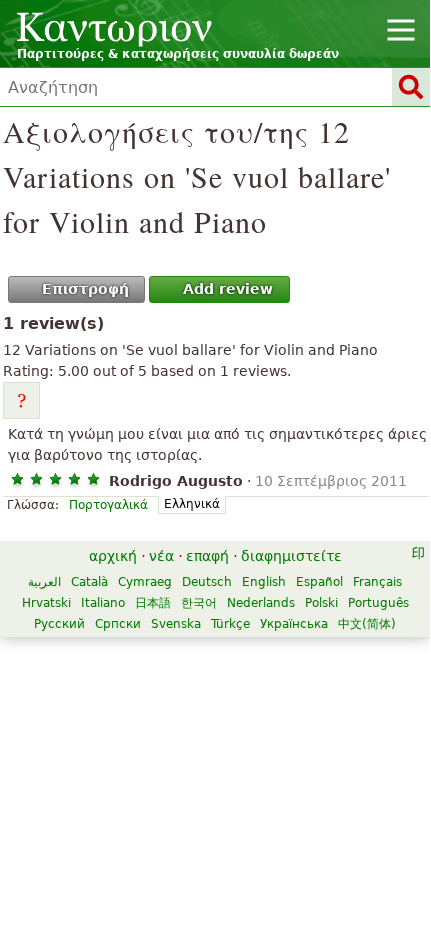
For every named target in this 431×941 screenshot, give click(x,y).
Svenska (176, 624)
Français (377, 582)
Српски (118, 624)
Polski (321, 603)
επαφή (207, 556)
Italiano (103, 603)
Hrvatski (46, 603)
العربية (44, 582)
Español (319, 582)
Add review (228, 289)
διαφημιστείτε (291, 556)
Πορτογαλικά (108, 505)
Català (89, 582)
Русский (59, 624)
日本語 (153, 603)
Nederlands (261, 603)
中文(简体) (367, 624)
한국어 (199, 603)
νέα (161, 556)
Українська (294, 624)
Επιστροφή (85, 289)
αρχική (113, 556)
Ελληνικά (192, 504)
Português (378, 603)
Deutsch (207, 582)
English (264, 582)
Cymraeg (145, 582)
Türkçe (230, 624)
